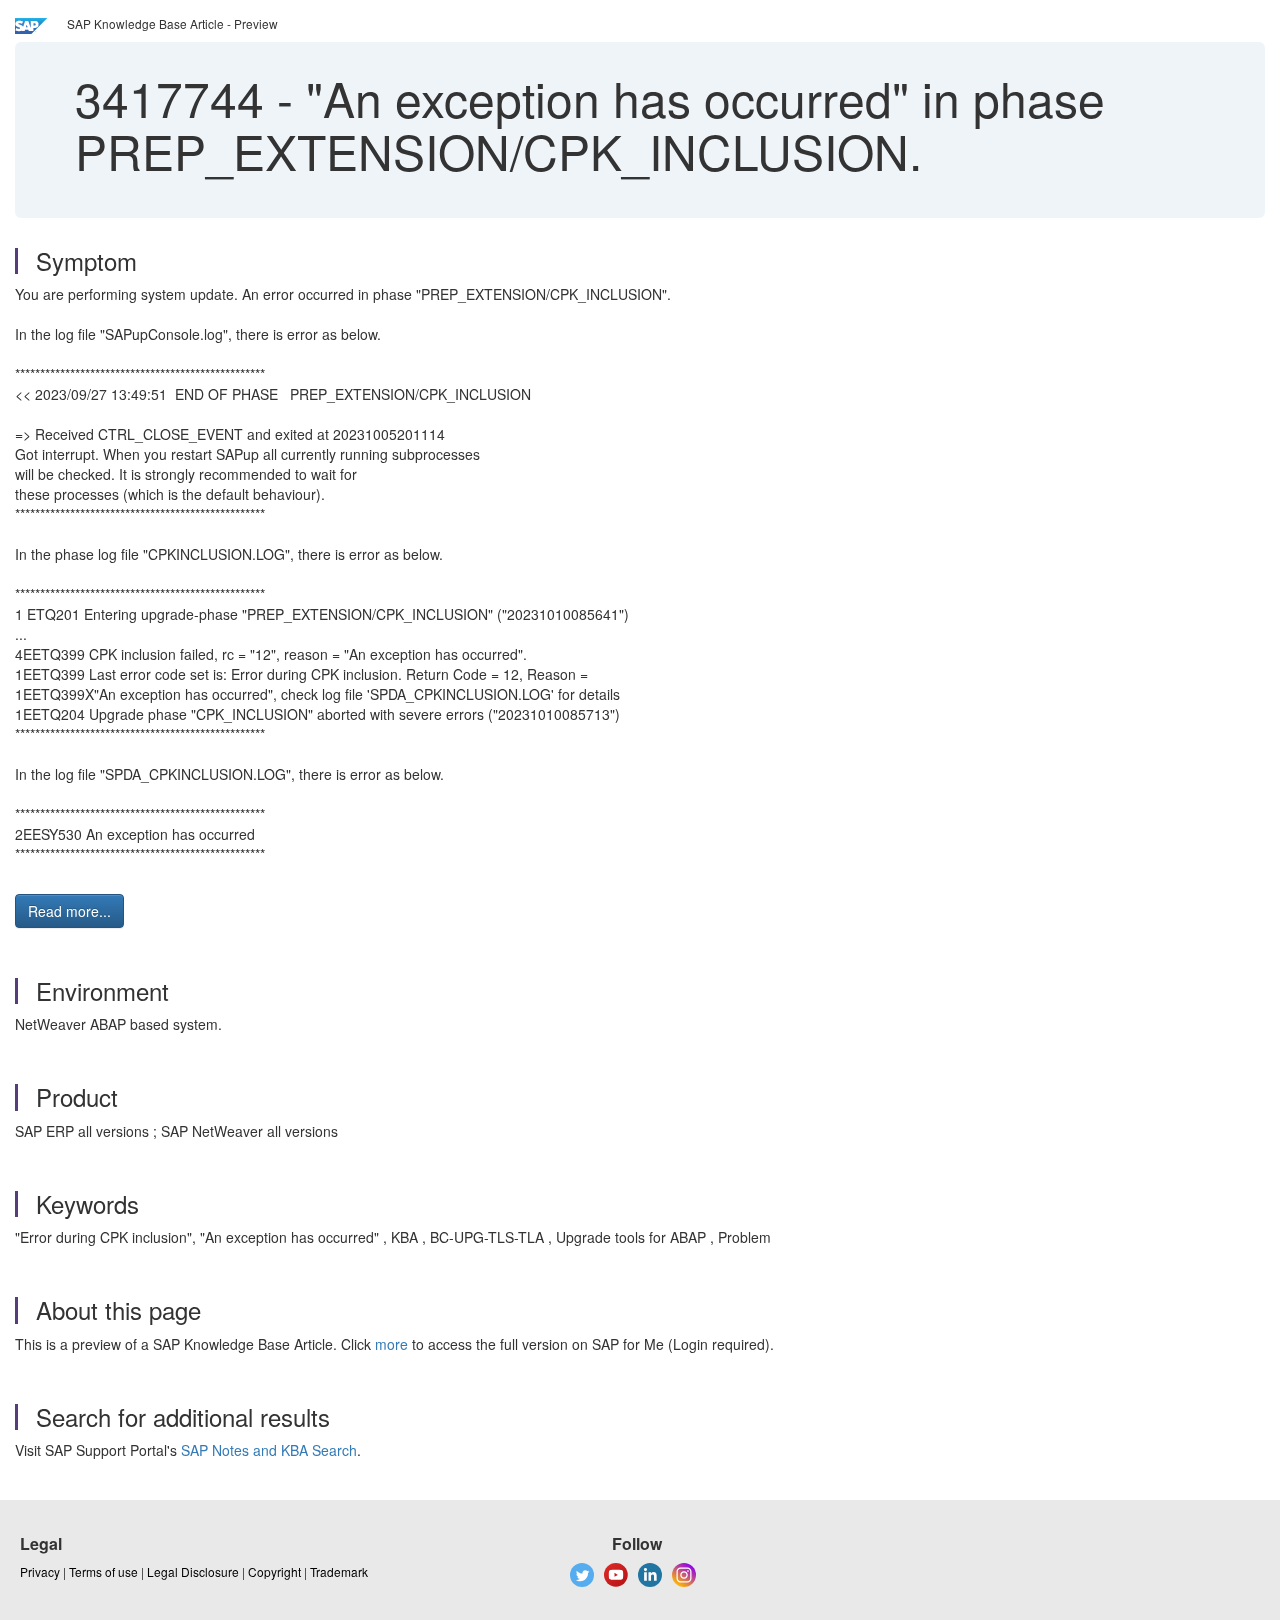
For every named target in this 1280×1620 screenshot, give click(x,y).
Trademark (339, 1571)
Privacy (40, 1571)
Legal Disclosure (193, 1571)
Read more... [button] (69, 911)
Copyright (274, 1571)
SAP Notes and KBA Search (269, 1450)
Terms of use (103, 1571)
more (391, 1344)
